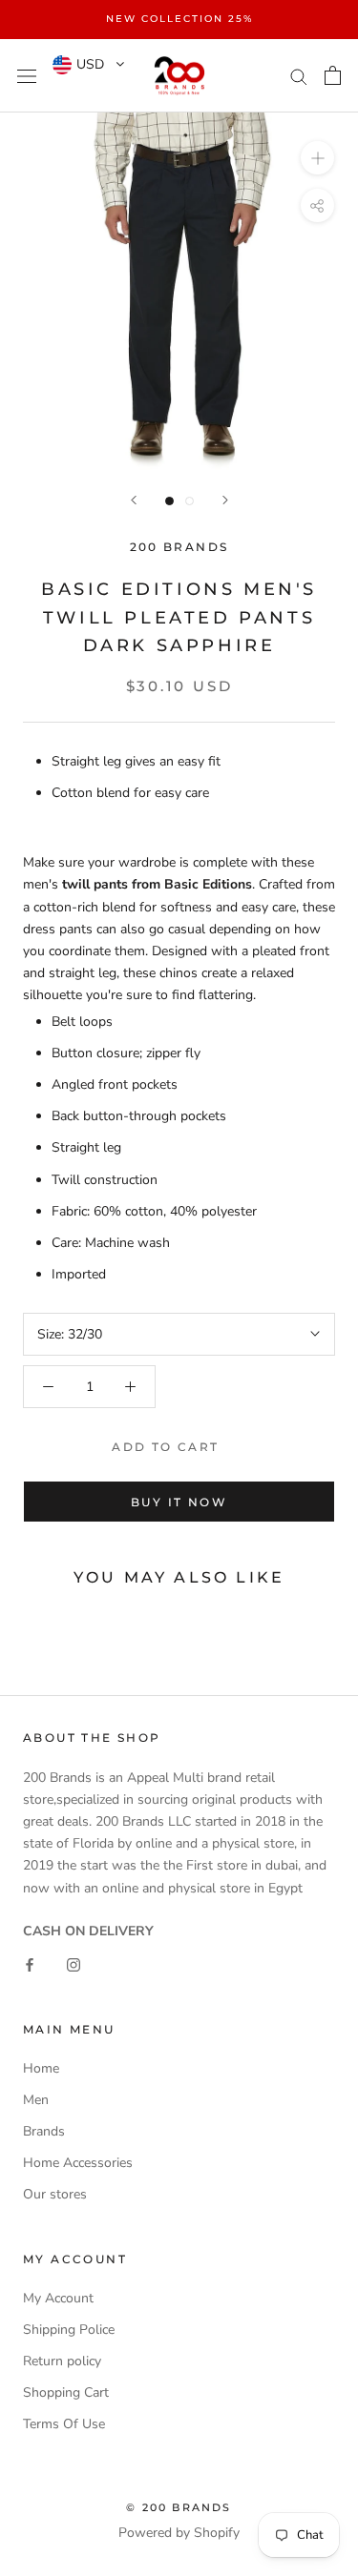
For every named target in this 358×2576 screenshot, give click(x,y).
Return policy (62, 2361)
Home (41, 2068)
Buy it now (179, 1502)
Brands (44, 2131)
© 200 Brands (179, 2507)
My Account (58, 2298)
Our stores (55, 2194)
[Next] (225, 500)
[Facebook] (30, 1963)
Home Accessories (78, 2163)
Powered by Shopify (179, 2533)
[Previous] (134, 500)
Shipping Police (69, 2330)
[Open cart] (333, 75)
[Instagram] (74, 1963)
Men (36, 2100)
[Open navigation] (27, 76)
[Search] (299, 76)
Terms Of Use (64, 2424)
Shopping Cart (66, 2392)
